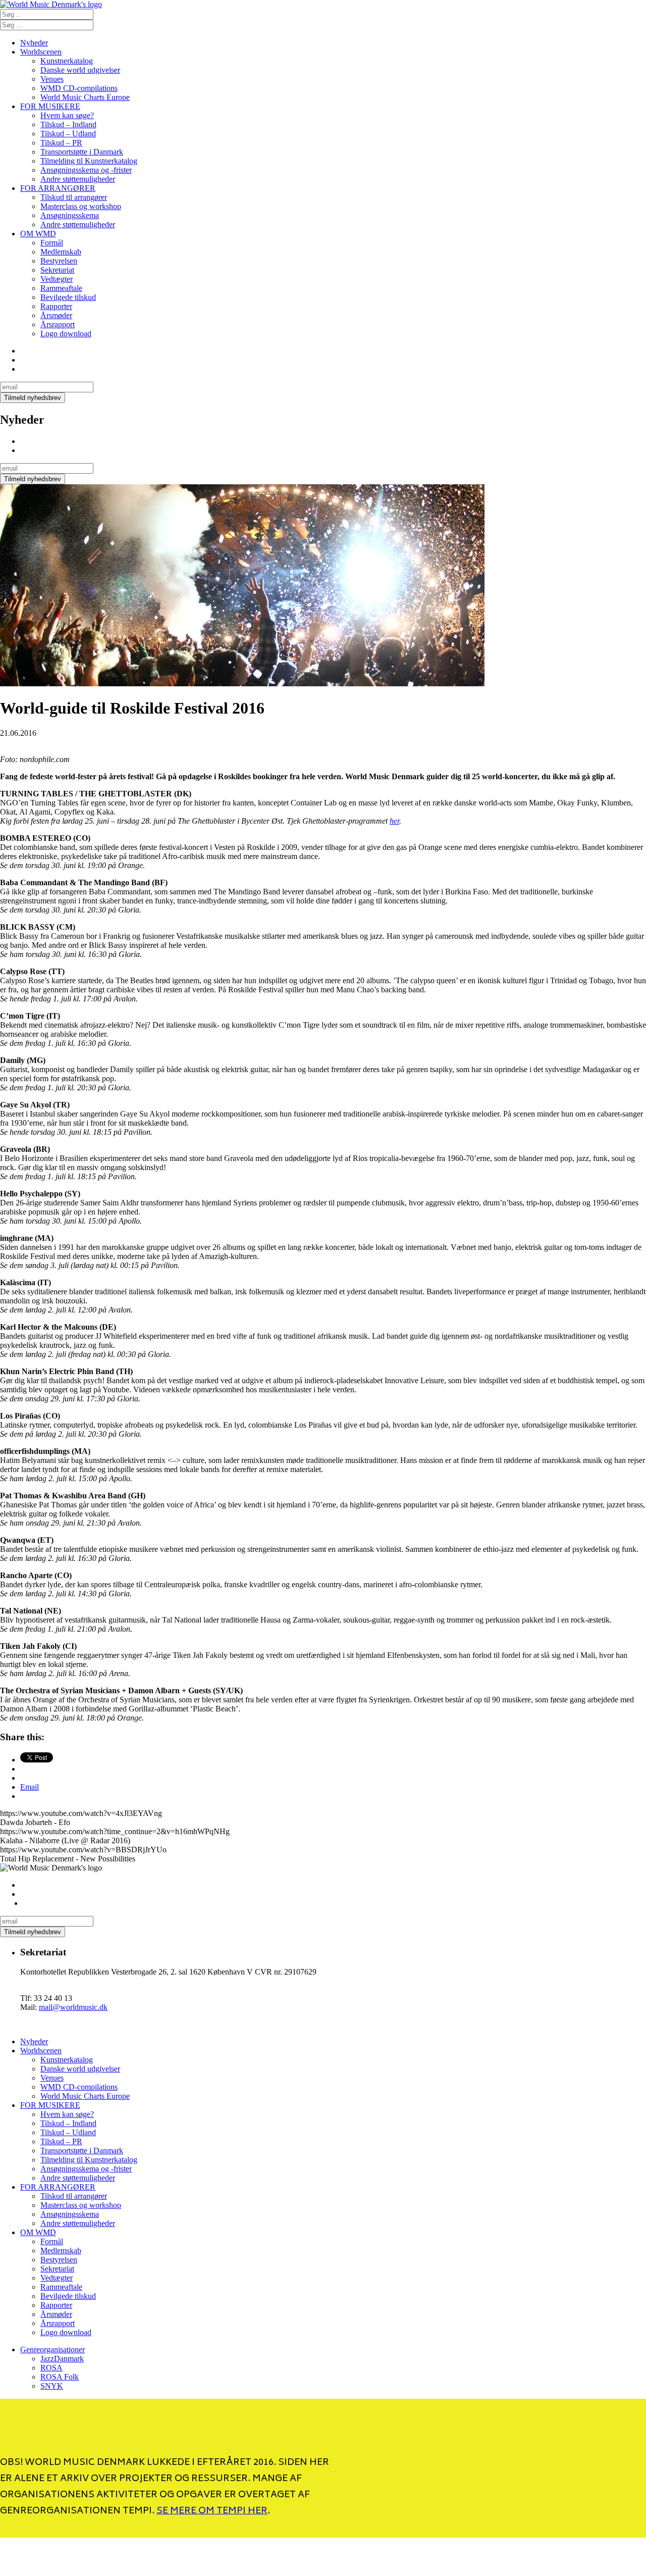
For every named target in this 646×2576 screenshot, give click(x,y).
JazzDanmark (62, 2359)
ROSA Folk (60, 2377)
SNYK (52, 2386)
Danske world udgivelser (80, 70)
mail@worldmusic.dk (73, 2007)
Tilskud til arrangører (74, 197)
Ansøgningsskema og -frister (86, 170)
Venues (52, 79)
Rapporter (56, 306)
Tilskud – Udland (68, 134)
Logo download (66, 334)
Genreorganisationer (52, 2350)
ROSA (51, 2368)
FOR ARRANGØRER (58, 188)
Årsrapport (58, 324)
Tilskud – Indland (68, 124)
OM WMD (38, 234)
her (394, 821)
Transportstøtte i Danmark (82, 152)
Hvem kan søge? (67, 115)
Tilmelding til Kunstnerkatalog (89, 161)
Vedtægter (57, 279)
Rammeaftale (61, 288)
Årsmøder (56, 315)
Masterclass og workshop (81, 206)
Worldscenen (41, 52)
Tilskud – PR (61, 143)
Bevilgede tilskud (68, 297)
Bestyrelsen (59, 261)
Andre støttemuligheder (78, 179)
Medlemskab (61, 252)
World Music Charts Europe (85, 97)
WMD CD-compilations (79, 88)
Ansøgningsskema (70, 215)
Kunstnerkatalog (67, 61)
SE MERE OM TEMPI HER (212, 2511)
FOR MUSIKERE (50, 106)
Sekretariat (57, 270)
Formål (52, 243)
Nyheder (34, 43)
